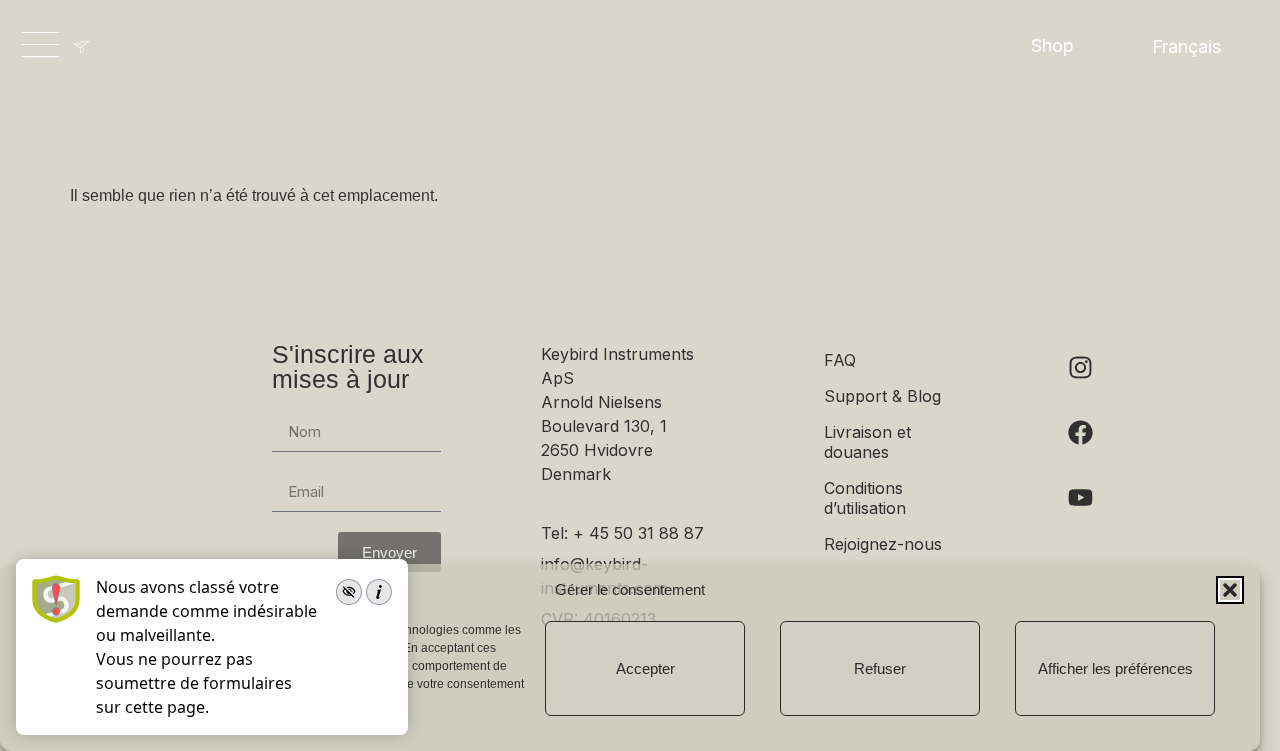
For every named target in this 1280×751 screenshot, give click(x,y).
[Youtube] (1080, 497)
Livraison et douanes (867, 442)
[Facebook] (1080, 432)
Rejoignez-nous (883, 544)
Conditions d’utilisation (865, 498)
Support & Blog (882, 396)
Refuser (880, 668)
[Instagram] (1080, 367)
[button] (1230, 590)
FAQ (840, 360)
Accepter (645, 668)
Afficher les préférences (1115, 668)
